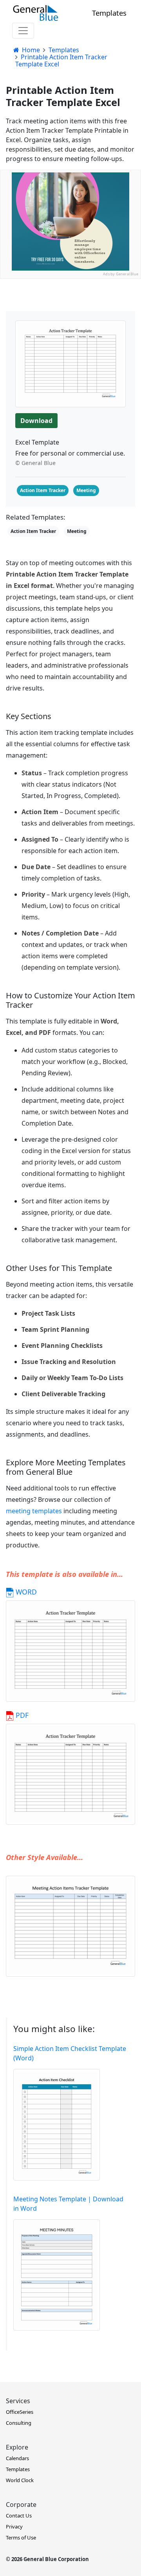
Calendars (17, 2458)
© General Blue (35, 463)
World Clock (20, 2480)
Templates (109, 13)
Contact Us (19, 2516)
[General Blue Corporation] (36, 13)
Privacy (14, 2527)
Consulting (19, 2423)
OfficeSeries (20, 2412)
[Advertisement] (70, 350)
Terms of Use (21, 2538)
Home (30, 50)
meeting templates (34, 1511)
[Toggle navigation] (23, 31)
